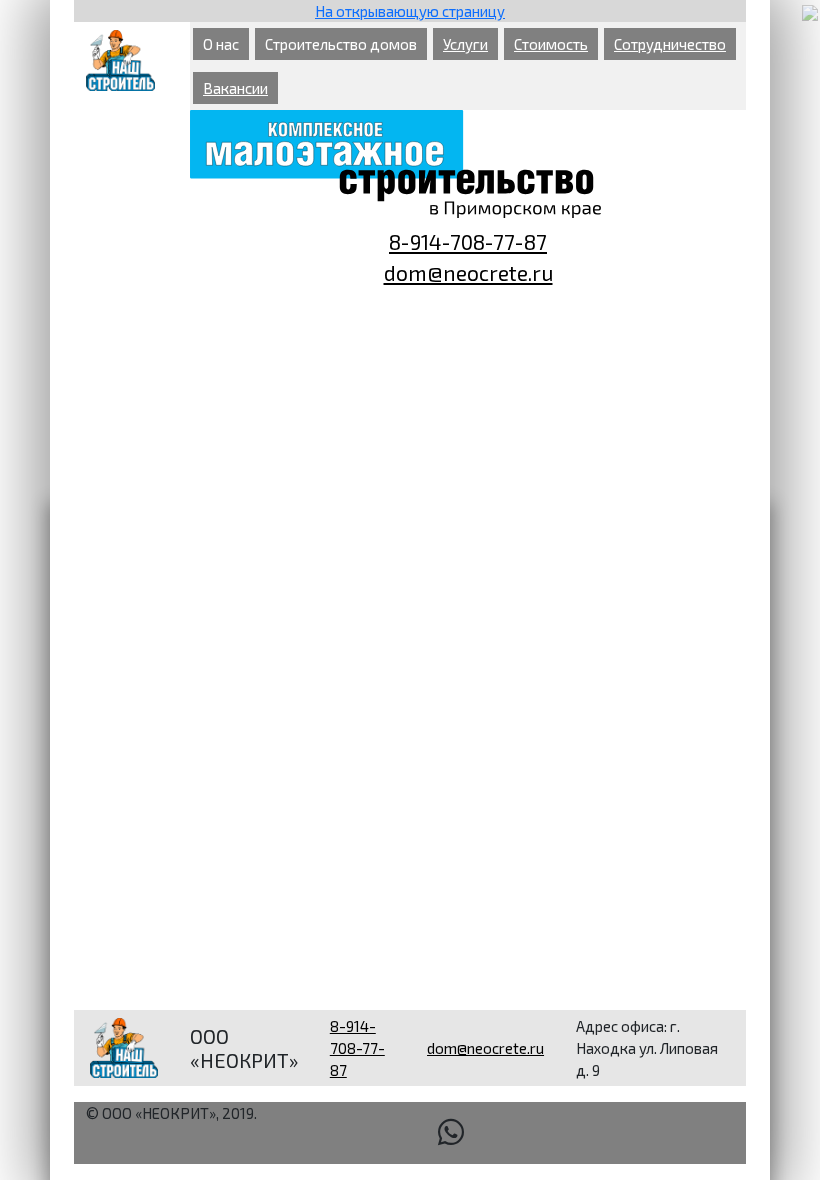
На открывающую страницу (410, 11)
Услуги (465, 44)
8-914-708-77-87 (468, 241)
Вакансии (235, 88)
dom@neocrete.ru (468, 272)
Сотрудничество (670, 44)
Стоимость (551, 44)
